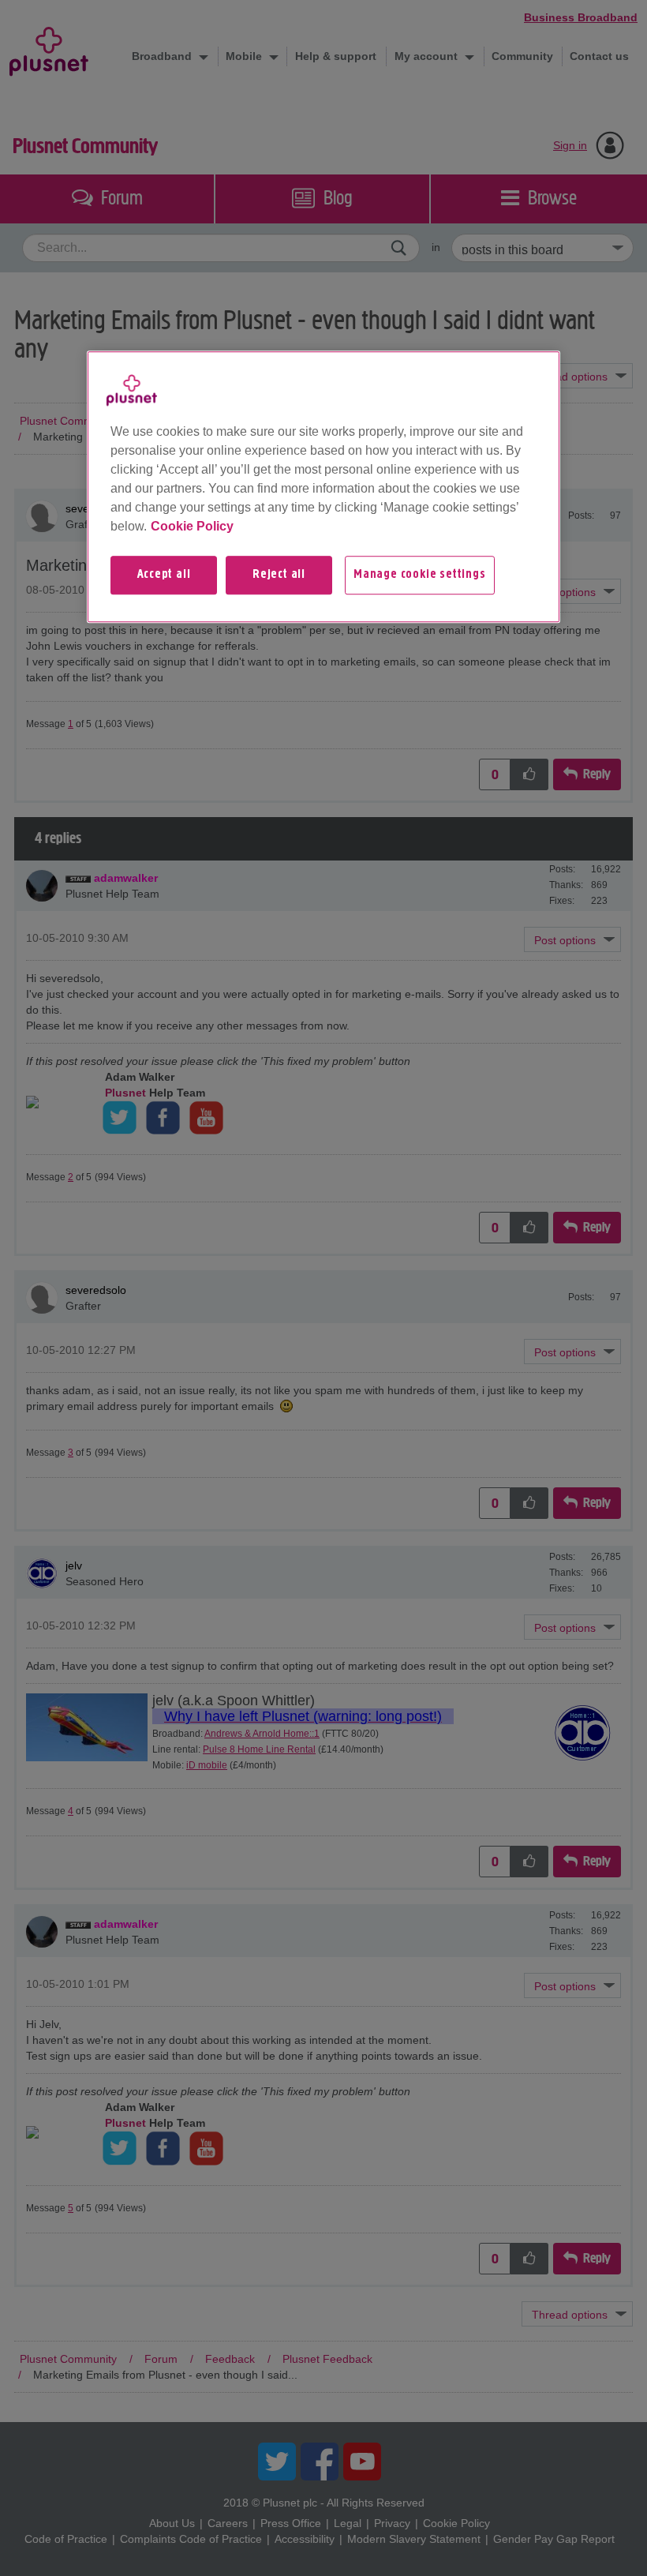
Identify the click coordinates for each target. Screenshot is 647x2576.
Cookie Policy (192, 527)
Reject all (279, 576)
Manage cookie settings (420, 576)
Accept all (164, 576)
